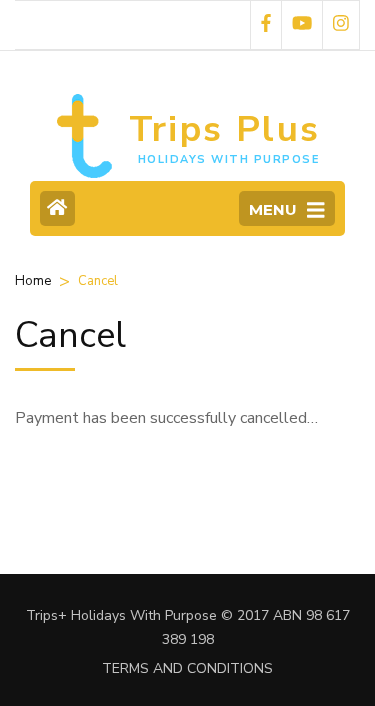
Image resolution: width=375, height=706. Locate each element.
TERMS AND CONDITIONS (187, 668)
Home (33, 281)
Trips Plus (225, 129)
